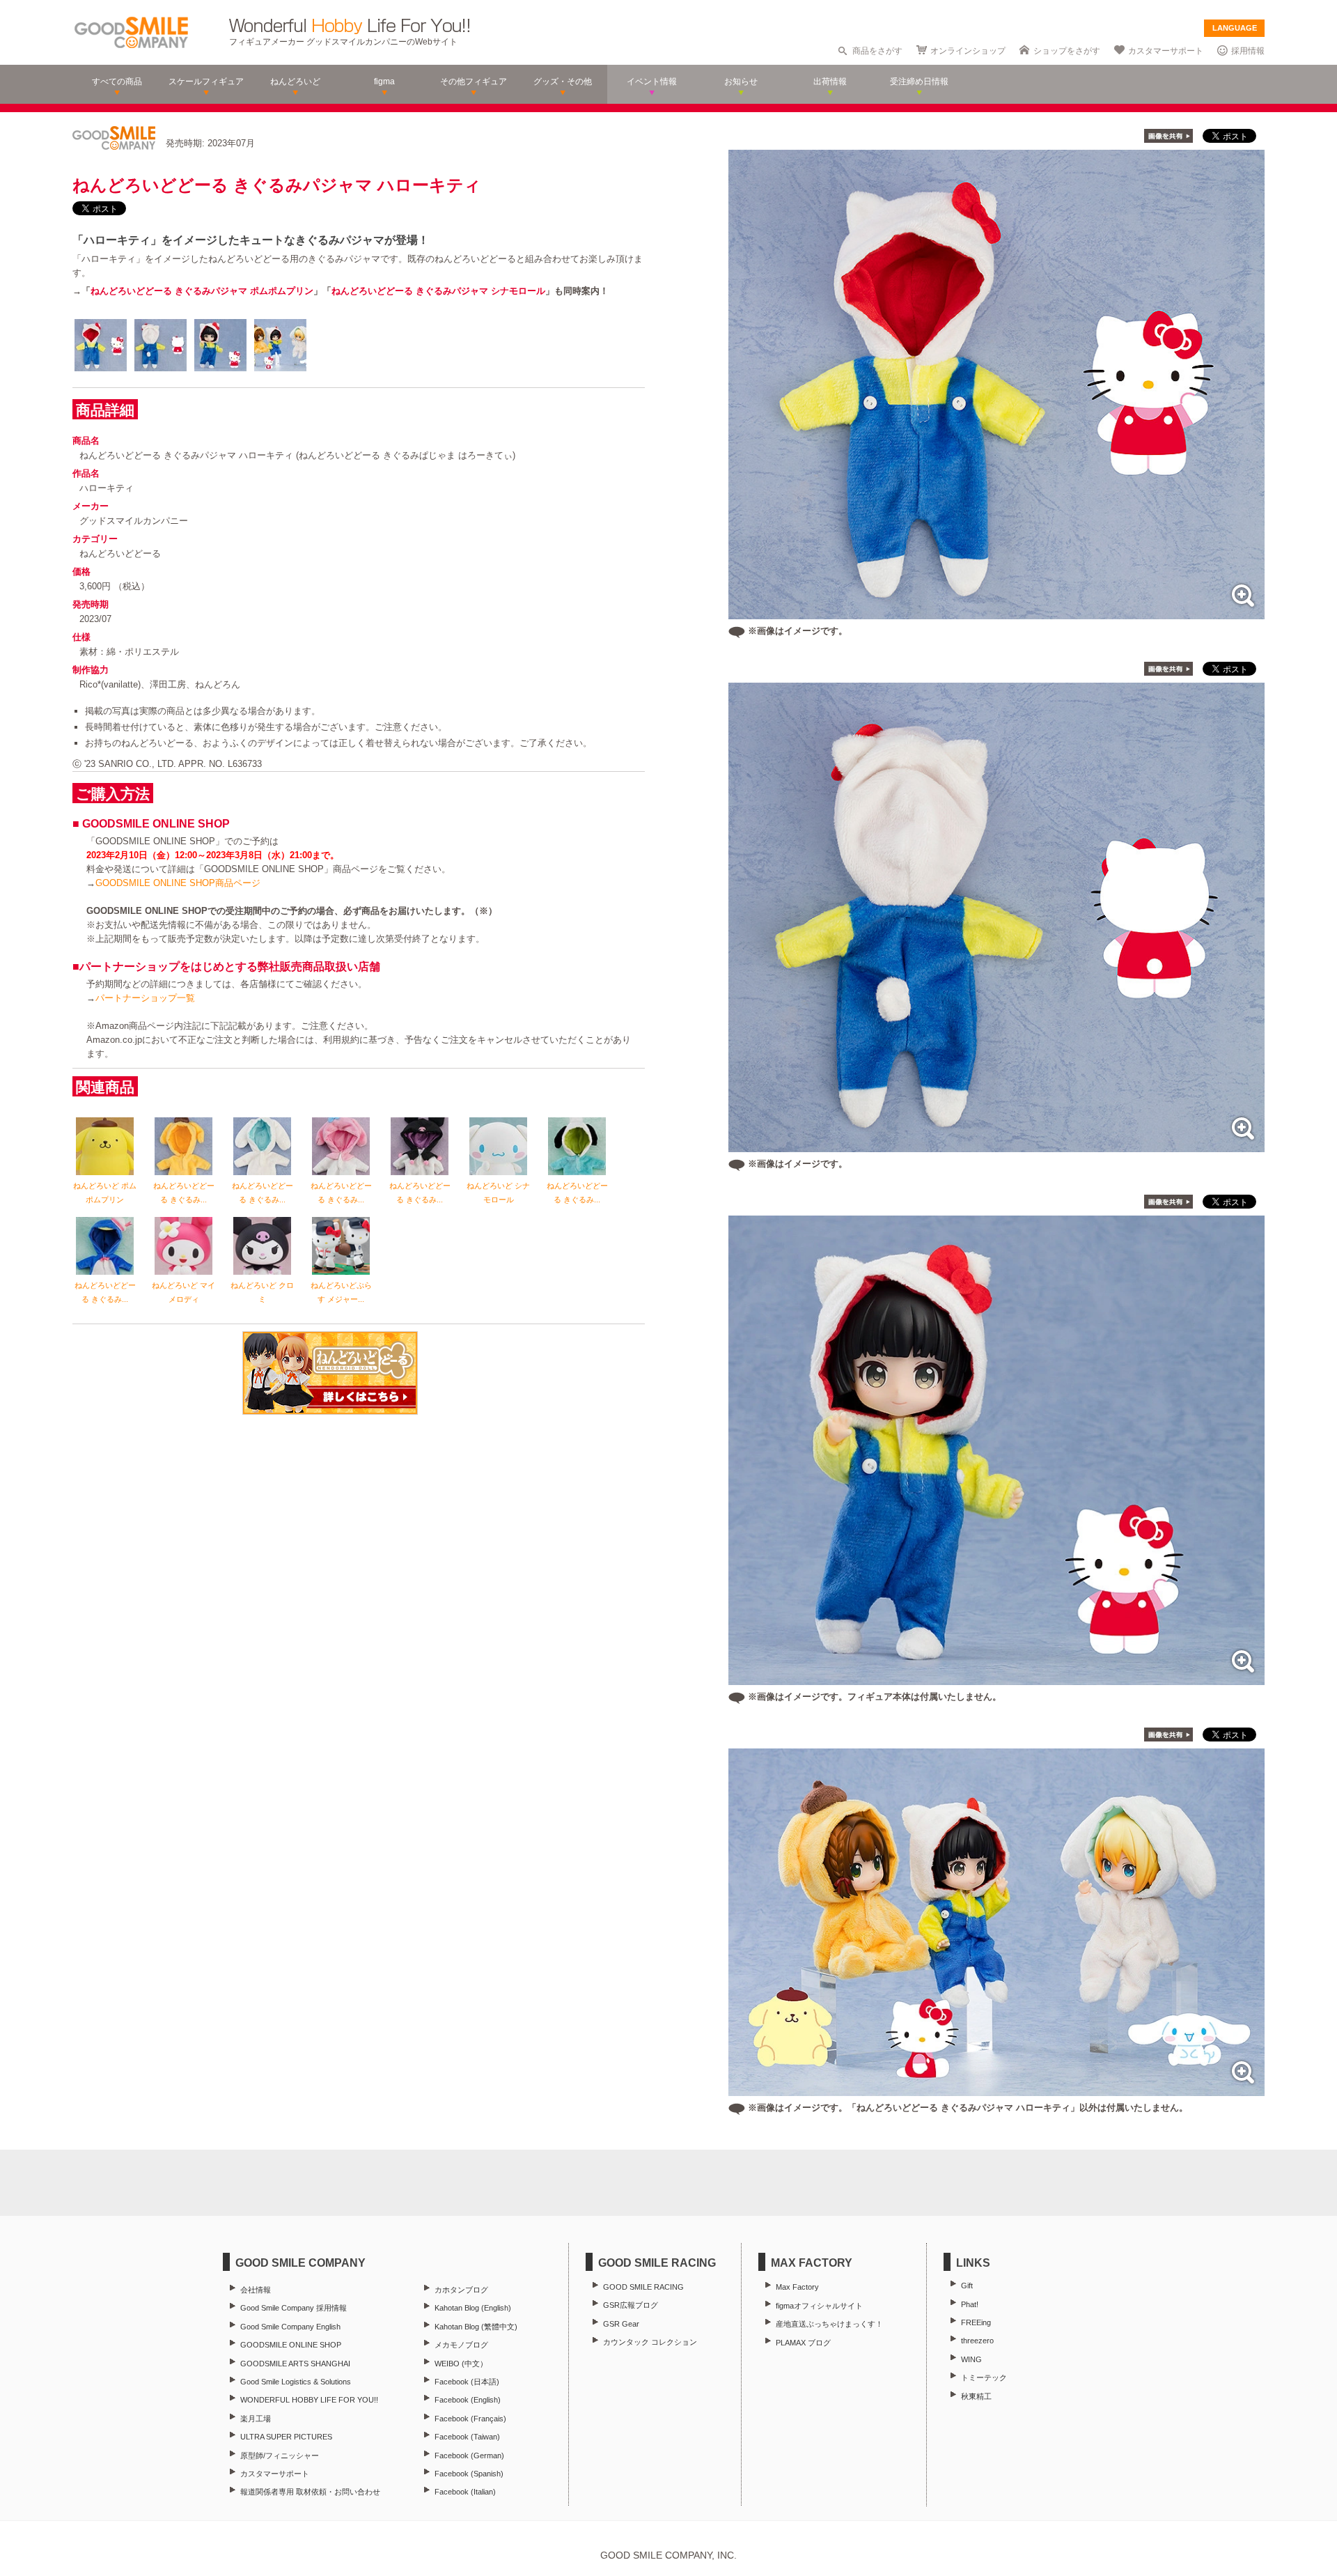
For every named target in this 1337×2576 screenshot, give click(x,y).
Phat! (970, 2304)
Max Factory (797, 2287)
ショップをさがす (1067, 51)
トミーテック (984, 2377)
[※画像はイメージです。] (996, 612)
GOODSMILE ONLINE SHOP (291, 2345)
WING (971, 2359)
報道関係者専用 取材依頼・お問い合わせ (310, 2492)
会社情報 (256, 2290)
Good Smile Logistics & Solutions (296, 2382)
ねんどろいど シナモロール (498, 1193)
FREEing (976, 2322)
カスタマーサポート (1166, 51)
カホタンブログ (461, 2290)
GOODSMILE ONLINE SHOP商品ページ (178, 883)
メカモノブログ (461, 2345)
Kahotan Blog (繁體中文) (476, 2327)
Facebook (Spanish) (469, 2474)
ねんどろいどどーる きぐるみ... (184, 1193)
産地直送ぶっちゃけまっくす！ (829, 2324)
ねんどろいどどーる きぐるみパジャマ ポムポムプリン (202, 291)
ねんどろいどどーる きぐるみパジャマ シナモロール (438, 291)
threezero (977, 2341)
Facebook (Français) (470, 2419)
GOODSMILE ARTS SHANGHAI (295, 2364)
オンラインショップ (968, 51)
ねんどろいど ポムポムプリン (105, 1193)
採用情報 (1248, 51)
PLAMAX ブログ (803, 2343)
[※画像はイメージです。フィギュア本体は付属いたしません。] (996, 1678)
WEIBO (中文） (461, 2364)
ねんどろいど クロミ (262, 1292)
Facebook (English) (468, 2400)
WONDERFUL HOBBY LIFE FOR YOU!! (309, 2400)
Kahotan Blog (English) (473, 2308)
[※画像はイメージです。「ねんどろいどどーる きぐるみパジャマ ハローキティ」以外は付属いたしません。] (996, 2089)
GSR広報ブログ (631, 2305)
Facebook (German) (469, 2455)
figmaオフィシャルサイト (819, 2306)
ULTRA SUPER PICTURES (286, 2437)
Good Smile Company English (290, 2327)
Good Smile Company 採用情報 (294, 2308)
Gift (967, 2286)
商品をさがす (877, 51)
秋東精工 (976, 2396)
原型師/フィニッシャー (280, 2455)
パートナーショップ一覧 (145, 998)
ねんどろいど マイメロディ (183, 1292)
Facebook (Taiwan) (467, 2437)
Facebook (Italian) (465, 2492)
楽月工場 (256, 2419)
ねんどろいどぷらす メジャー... (341, 1292)
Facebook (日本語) (467, 2382)
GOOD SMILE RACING (643, 2287)
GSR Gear (621, 2324)
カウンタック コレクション (650, 2342)
